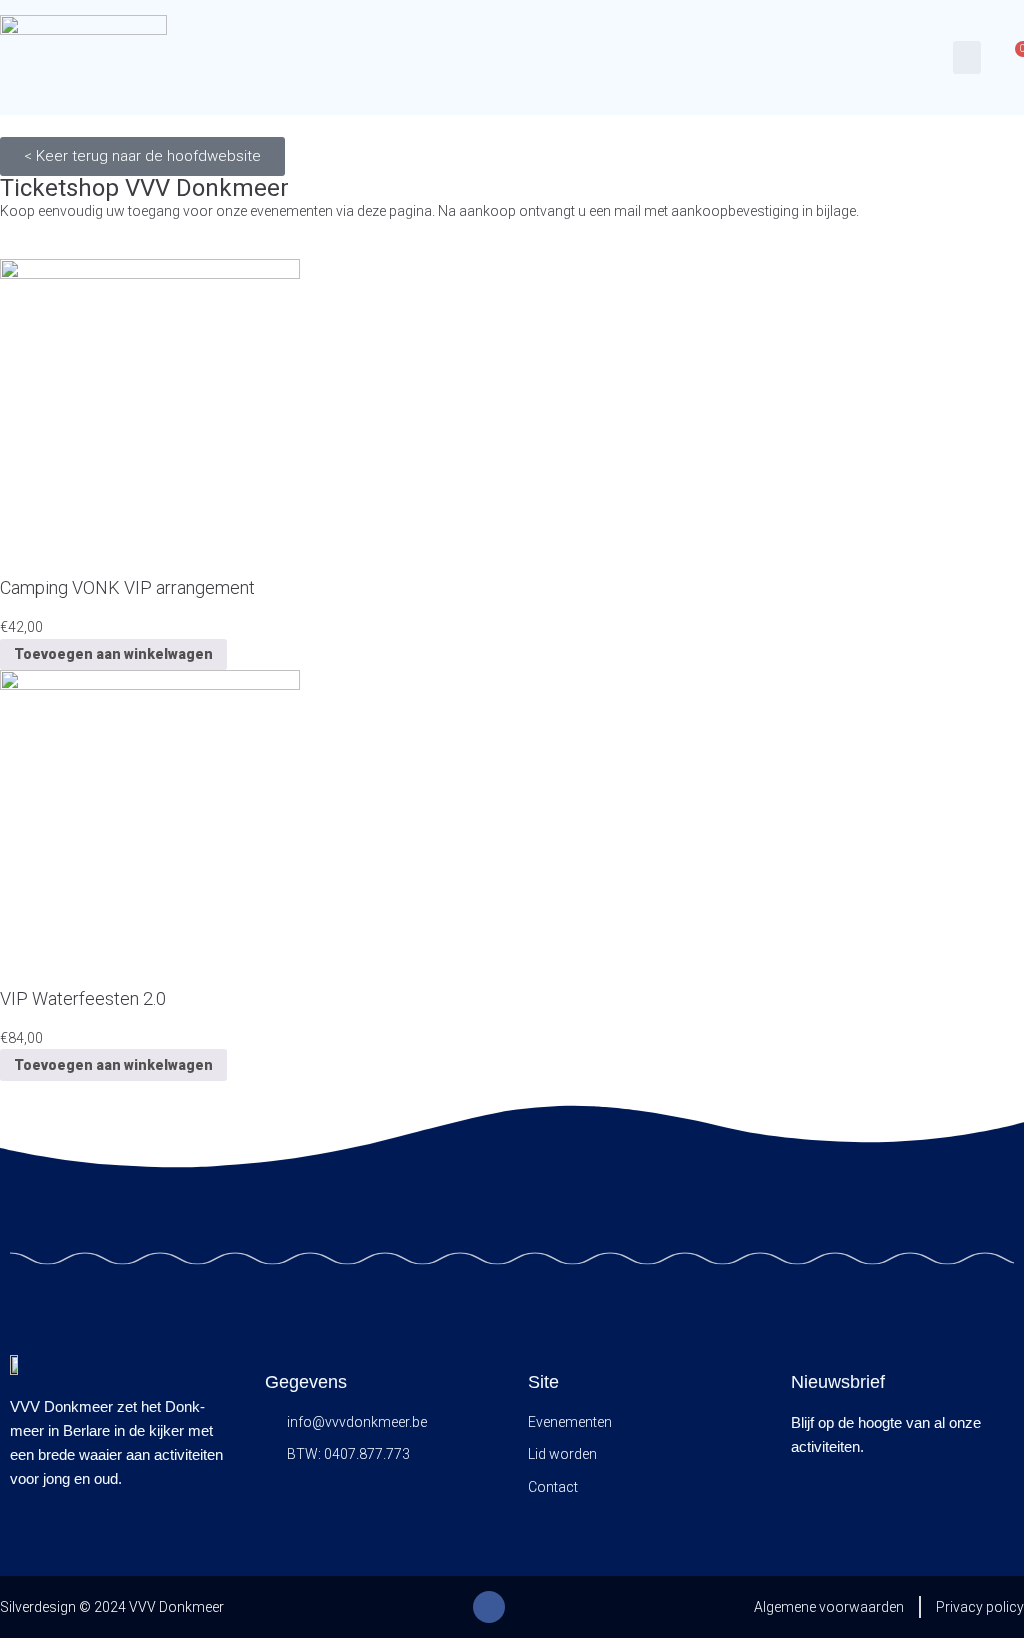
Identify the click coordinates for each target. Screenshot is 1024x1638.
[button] (967, 57)
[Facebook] (489, 1607)
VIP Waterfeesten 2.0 (83, 998)
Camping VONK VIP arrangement (127, 587)
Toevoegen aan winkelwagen (113, 654)
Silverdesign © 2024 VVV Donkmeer (112, 1607)
